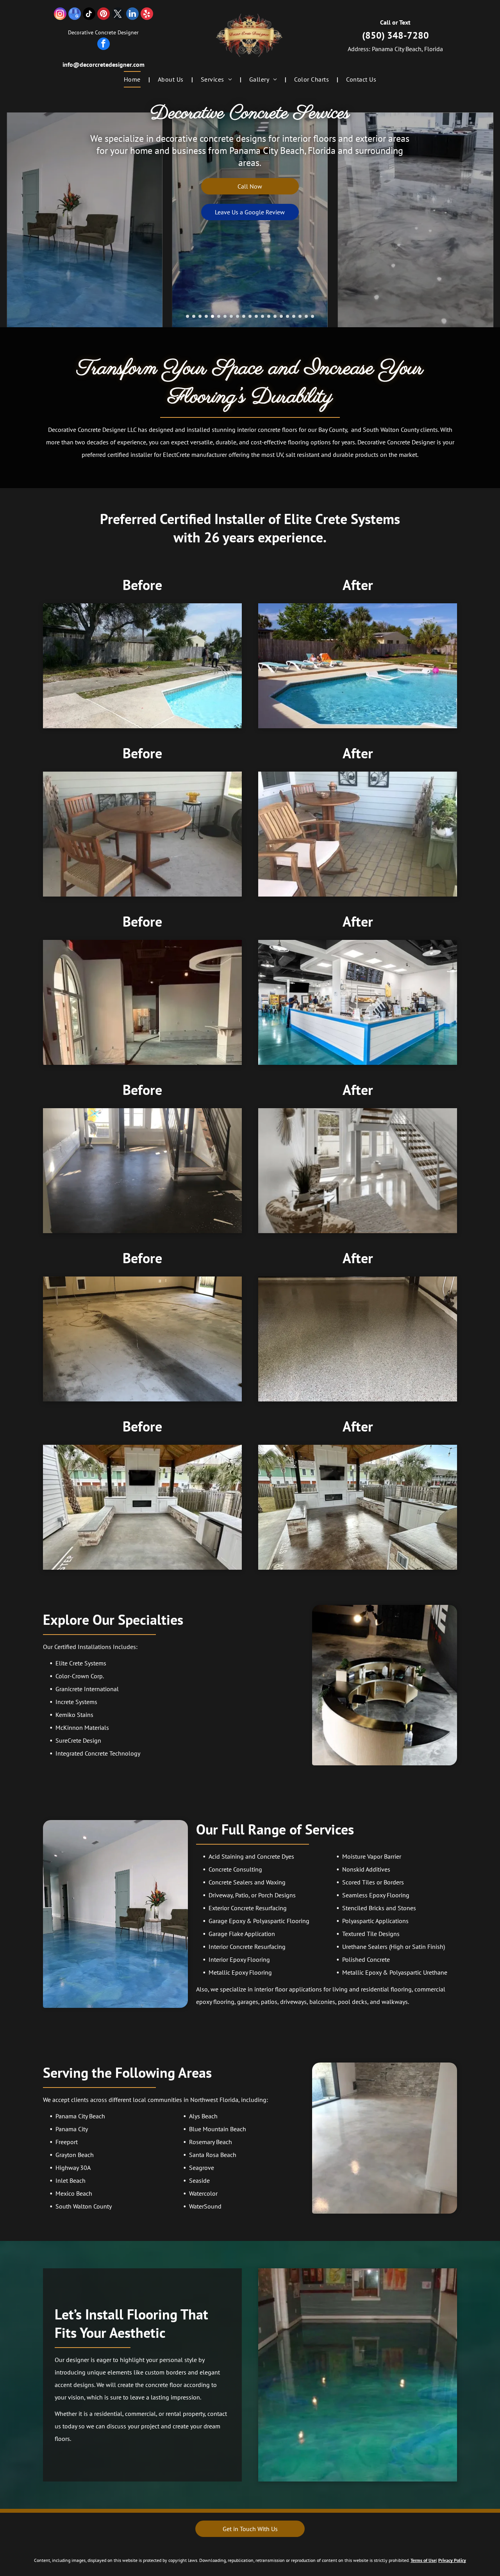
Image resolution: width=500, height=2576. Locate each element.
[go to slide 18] (294, 316)
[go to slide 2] (194, 316)
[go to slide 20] (306, 316)
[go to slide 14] (269, 316)
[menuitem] (133, 79)
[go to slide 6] (219, 316)
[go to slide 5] (212, 316)
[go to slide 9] (237, 316)
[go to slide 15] (275, 316)
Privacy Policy (452, 2560)
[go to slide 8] (231, 316)
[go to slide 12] (256, 316)
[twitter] (118, 15)
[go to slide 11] (250, 316)
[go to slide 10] (244, 316)
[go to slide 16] (281, 316)
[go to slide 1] (187, 316)
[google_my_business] (75, 15)
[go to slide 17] (287, 316)
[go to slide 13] (262, 316)
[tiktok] (89, 15)
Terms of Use (423, 2560)
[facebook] (104, 45)
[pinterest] (104, 15)
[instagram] (60, 15)
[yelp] (147, 15)
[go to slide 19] (300, 316)
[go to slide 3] (200, 316)
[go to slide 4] (206, 316)
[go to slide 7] (225, 316)
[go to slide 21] (312, 316)
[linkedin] (132, 15)
